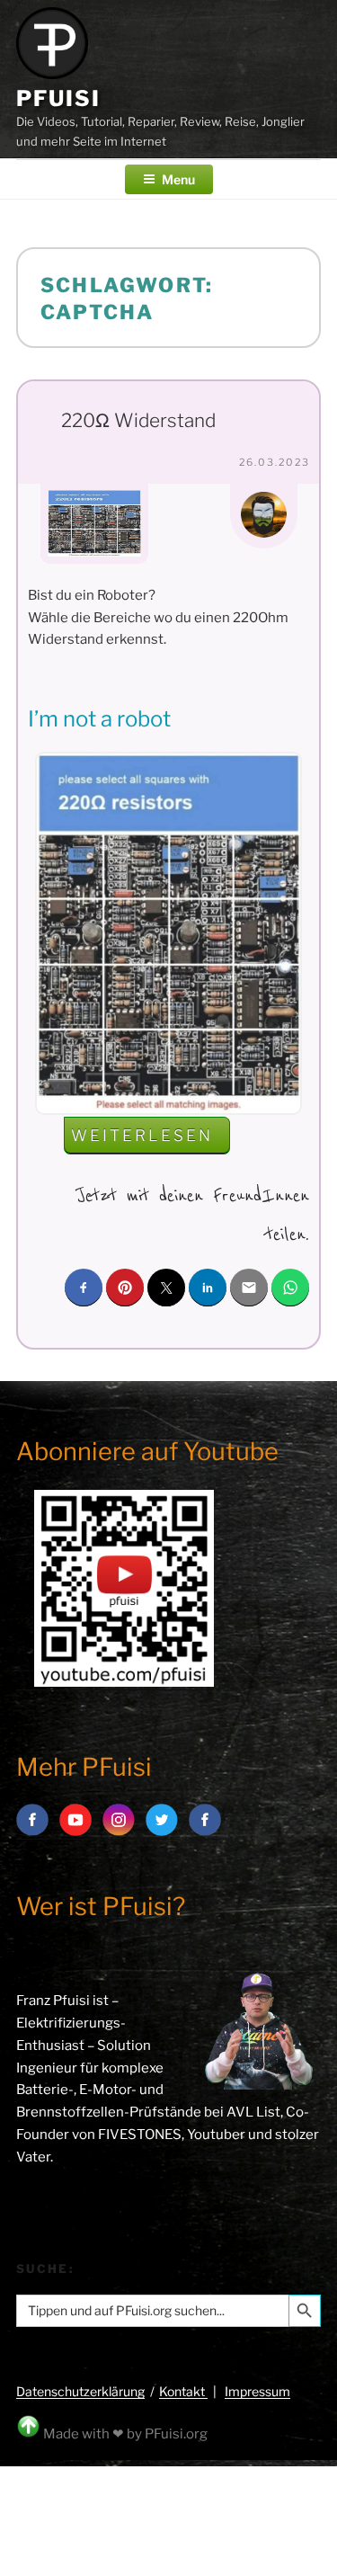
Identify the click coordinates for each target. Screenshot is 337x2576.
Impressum (257, 2391)
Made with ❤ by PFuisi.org (125, 2434)
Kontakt (183, 2391)
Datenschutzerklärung (80, 2391)
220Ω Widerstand (138, 420)
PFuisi (58, 98)
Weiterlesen (151, 1140)
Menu (178, 179)
